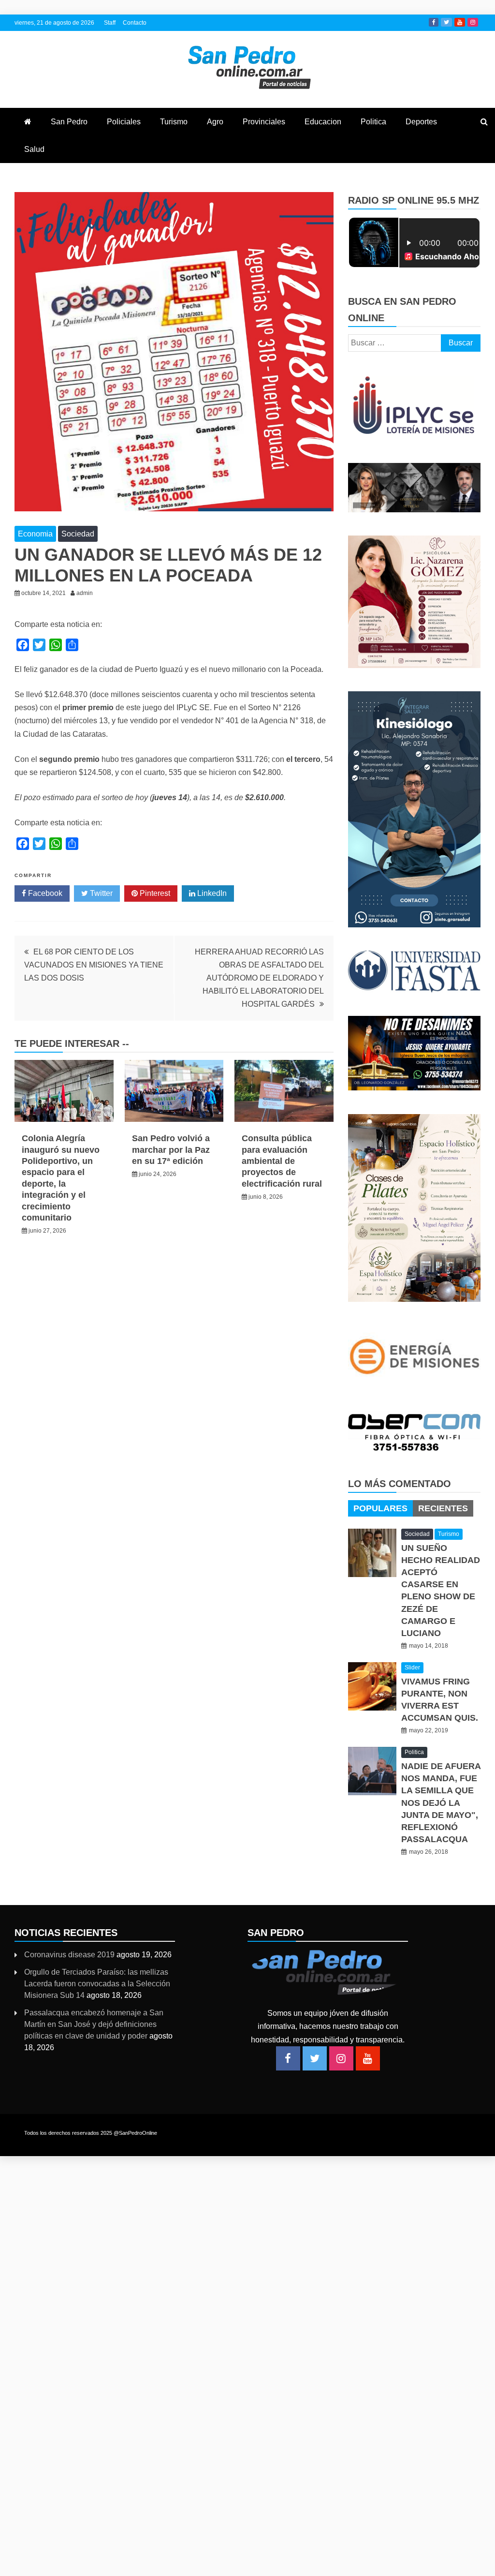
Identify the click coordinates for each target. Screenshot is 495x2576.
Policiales (124, 122)
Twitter (446, 22)
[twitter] (315, 2058)
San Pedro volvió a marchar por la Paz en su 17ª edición (171, 1150)
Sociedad (78, 534)
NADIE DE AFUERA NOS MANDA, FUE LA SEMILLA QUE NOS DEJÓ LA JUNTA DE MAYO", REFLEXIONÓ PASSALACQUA (441, 1803)
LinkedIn (211, 893)
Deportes (421, 122)
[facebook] (288, 2058)
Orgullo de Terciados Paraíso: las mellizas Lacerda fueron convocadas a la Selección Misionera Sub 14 (97, 1984)
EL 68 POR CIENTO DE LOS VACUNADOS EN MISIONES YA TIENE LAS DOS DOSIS (94, 965)
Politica (373, 122)
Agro (215, 122)
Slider (412, 1668)
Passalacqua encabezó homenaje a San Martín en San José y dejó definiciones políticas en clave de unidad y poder (94, 2024)
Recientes (443, 1508)
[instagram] (341, 2058)
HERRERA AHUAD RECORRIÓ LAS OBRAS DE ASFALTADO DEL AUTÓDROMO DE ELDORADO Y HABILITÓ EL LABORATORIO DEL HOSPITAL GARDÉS (259, 978)
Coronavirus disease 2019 (69, 1955)
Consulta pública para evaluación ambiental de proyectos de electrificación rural (282, 1161)
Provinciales (264, 122)
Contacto (135, 23)
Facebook (434, 22)
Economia (35, 534)
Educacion (323, 122)
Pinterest (154, 893)
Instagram (473, 22)
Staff (110, 23)
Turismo (174, 122)
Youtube (460, 22)
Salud (34, 149)
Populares (380, 1508)
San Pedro (69, 122)
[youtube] (368, 2058)
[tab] (380, 1508)
